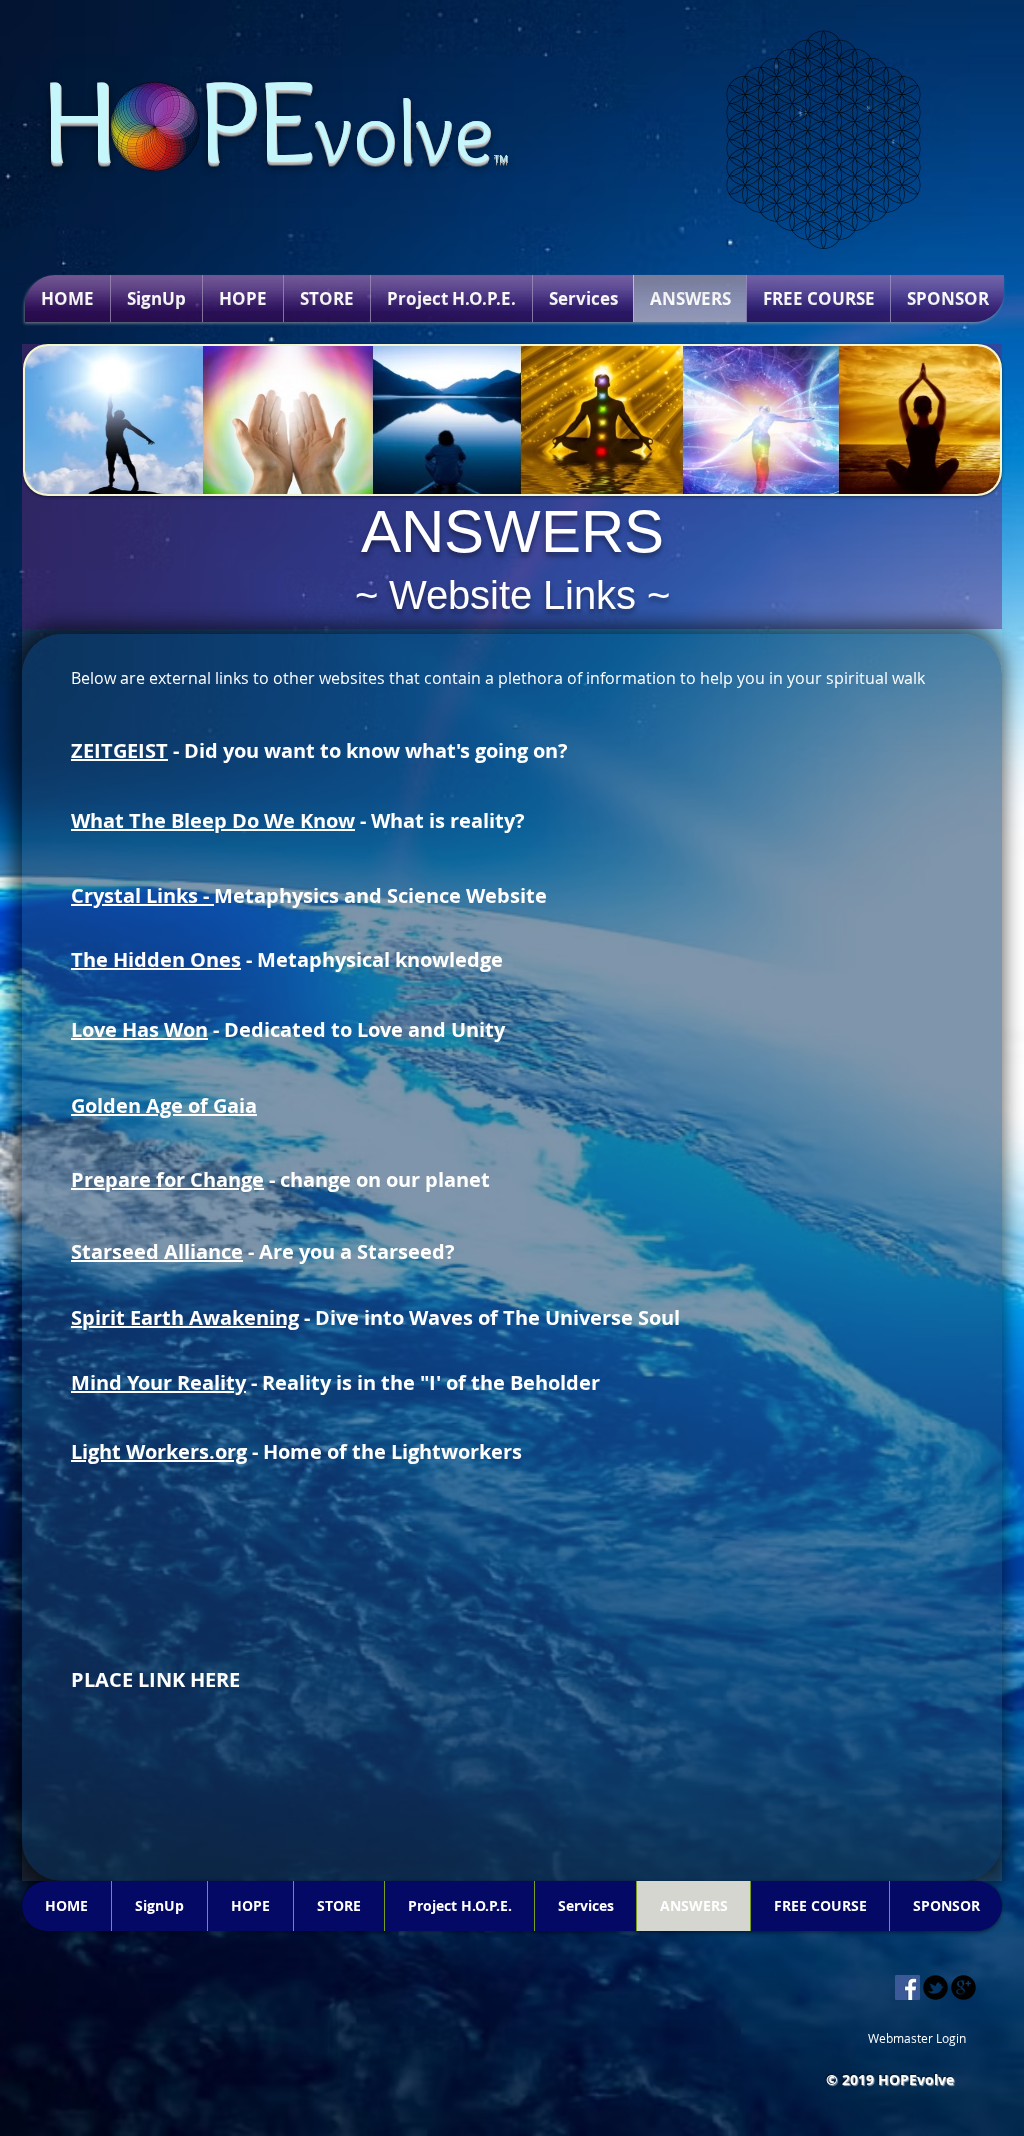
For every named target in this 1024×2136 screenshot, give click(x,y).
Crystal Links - (142, 895)
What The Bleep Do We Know (213, 820)
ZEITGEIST (119, 750)
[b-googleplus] (963, 1987)
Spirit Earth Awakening (185, 1317)
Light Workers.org (159, 1451)
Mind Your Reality (158, 1382)
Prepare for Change (167, 1179)
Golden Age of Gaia (164, 1105)
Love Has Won (139, 1029)
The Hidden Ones (156, 959)
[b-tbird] (935, 1987)
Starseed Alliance (157, 1251)
